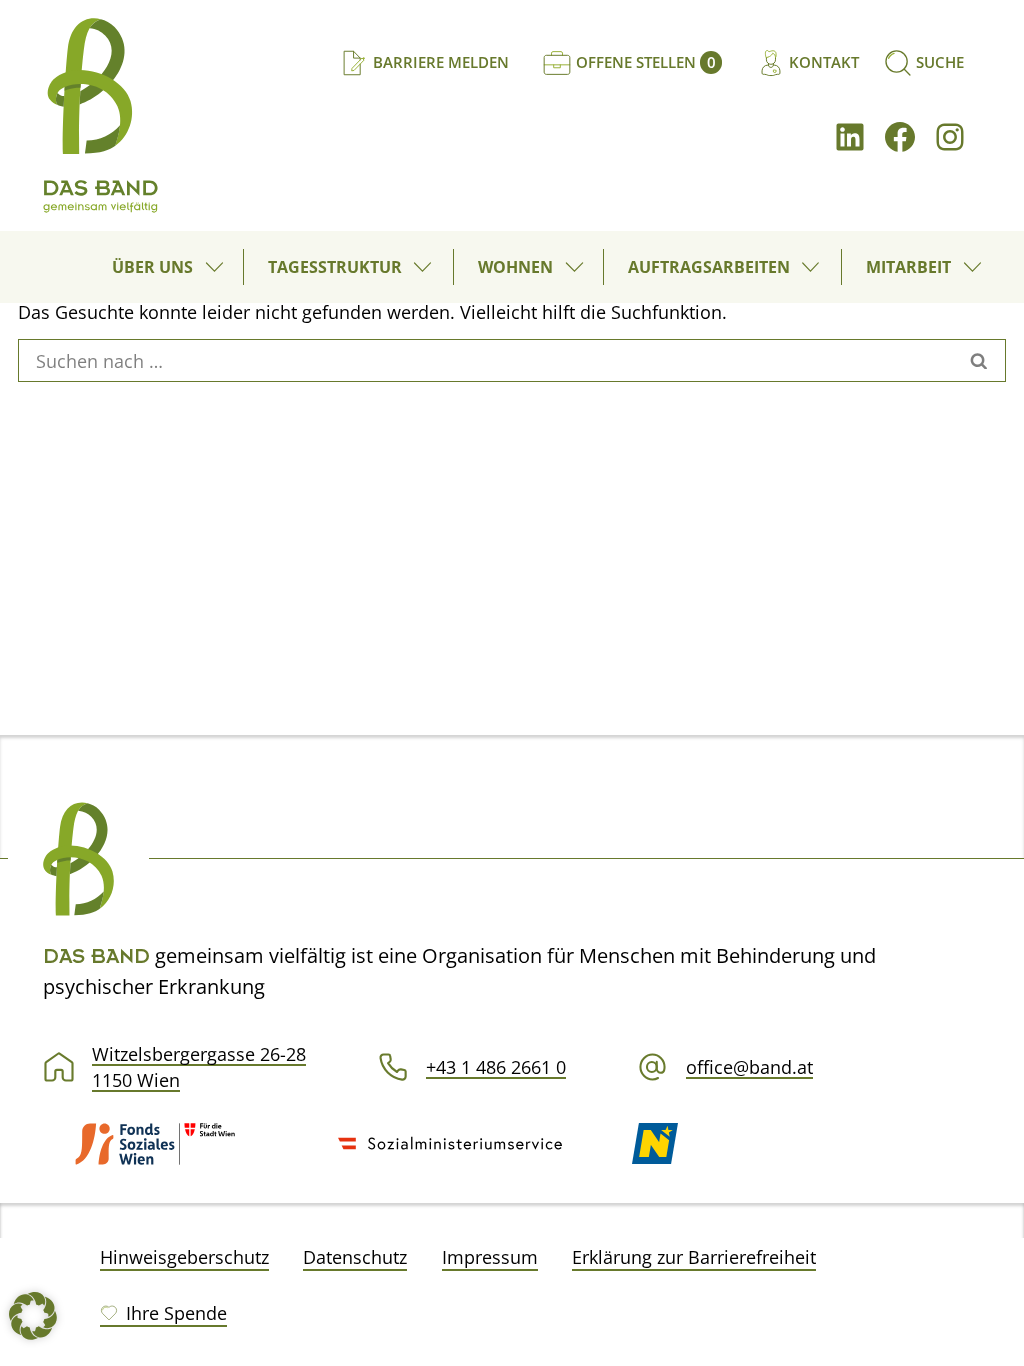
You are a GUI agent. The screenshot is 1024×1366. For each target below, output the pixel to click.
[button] (218, 267)
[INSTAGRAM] (950, 137)
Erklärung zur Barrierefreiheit (694, 1257)
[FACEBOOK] (900, 137)
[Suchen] (980, 361)
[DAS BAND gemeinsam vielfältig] (100, 115)
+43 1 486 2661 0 (496, 1067)
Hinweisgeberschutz (184, 1257)
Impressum (490, 1257)
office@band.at (749, 1067)
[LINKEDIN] (850, 137)
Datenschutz (355, 1257)
